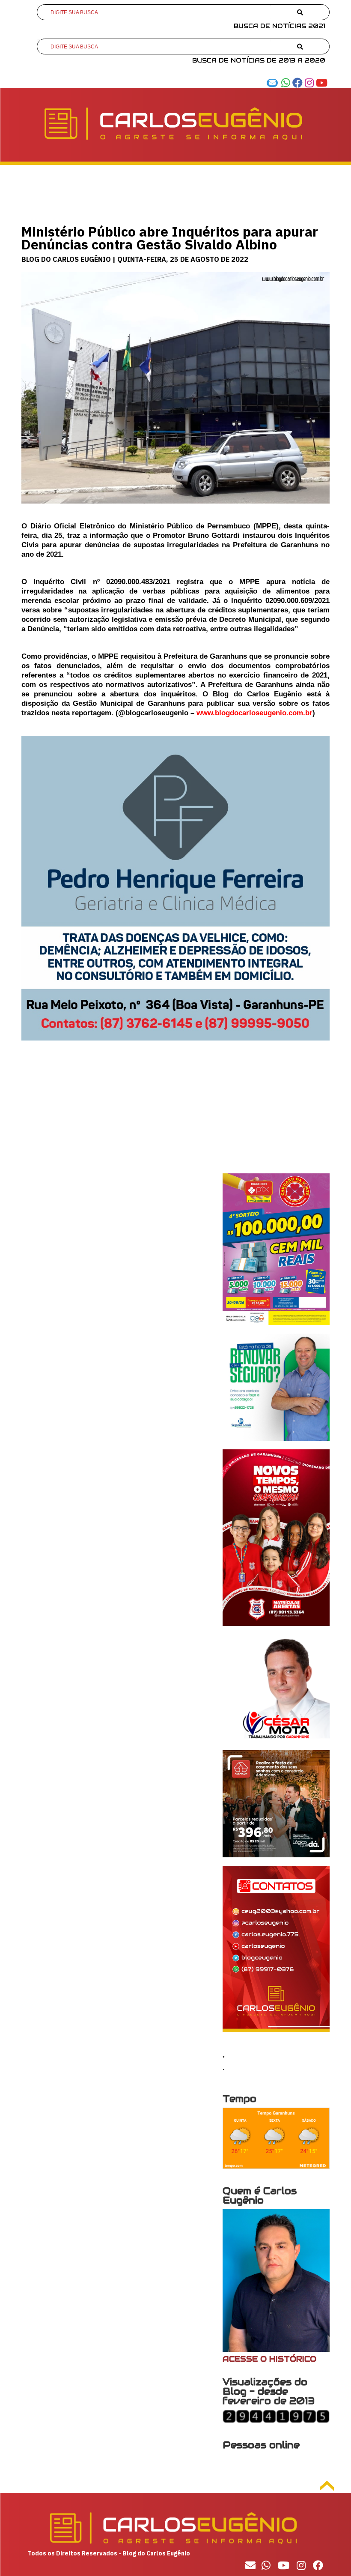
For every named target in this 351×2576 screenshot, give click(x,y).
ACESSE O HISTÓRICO (269, 2359)
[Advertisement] (175, 1113)
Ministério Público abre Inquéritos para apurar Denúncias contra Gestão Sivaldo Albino (170, 238)
